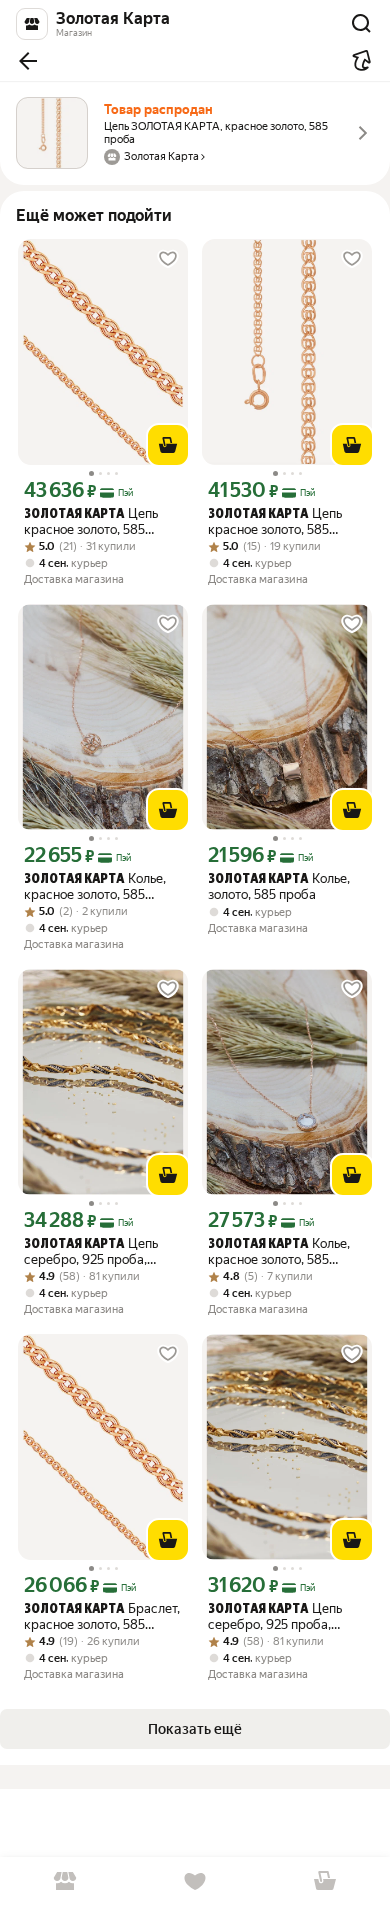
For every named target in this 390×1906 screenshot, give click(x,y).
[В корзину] (168, 445)
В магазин (65, 1881)
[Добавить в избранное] (168, 259)
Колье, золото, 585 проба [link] (279, 886)
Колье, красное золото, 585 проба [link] (95, 886)
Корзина (325, 1881)
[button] (28, 61)
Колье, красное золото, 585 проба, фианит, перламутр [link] (279, 1251)
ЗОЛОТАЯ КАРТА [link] (74, 514)
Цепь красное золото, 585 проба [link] (91, 521)
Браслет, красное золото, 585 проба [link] (102, 1616)
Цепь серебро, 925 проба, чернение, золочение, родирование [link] (91, 1251)
